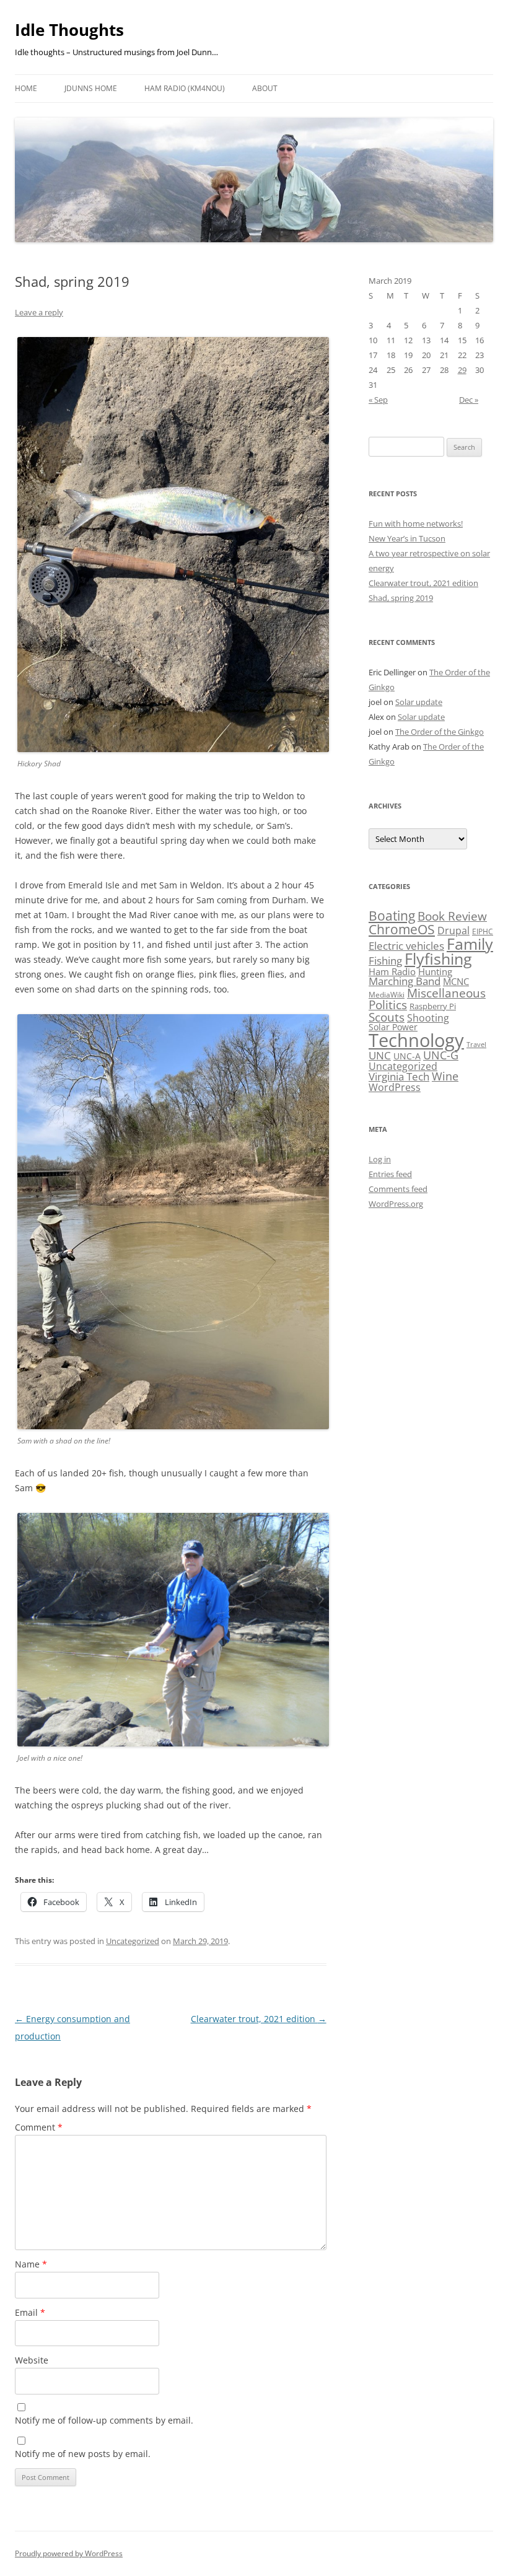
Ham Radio (392, 971)
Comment (39, 2127)
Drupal (453, 931)
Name (31, 2264)
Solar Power (393, 1027)
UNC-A (407, 1056)
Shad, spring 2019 (401, 598)
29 (462, 370)
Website (32, 2360)
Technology (416, 1040)
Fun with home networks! (416, 524)
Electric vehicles (406, 946)
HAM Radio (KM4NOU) (185, 88)
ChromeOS (402, 929)
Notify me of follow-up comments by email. (104, 2420)
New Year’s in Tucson (407, 538)
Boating (392, 915)
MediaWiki (387, 995)
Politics (388, 1005)
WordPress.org (396, 1204)
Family (470, 944)
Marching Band (405, 981)
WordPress (395, 1087)
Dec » (469, 400)
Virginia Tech (399, 1076)
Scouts (387, 1017)
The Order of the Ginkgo (440, 732)
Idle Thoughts (69, 30)
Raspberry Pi (433, 1006)
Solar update (419, 702)
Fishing (385, 961)
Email (30, 2312)
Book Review (452, 916)
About (265, 88)
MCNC (456, 981)
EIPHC (483, 931)
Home (26, 88)
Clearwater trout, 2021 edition (259, 2019)
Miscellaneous (446, 993)
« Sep (378, 400)
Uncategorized (133, 1941)
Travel (476, 1045)
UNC (380, 1055)
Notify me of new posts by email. (83, 2454)
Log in (380, 1159)
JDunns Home (91, 88)
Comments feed (398, 1189)
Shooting (428, 1018)
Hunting (435, 971)
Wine (445, 1076)
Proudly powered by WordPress (69, 2553)
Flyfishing (438, 959)
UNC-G (441, 1055)
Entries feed (390, 1174)
